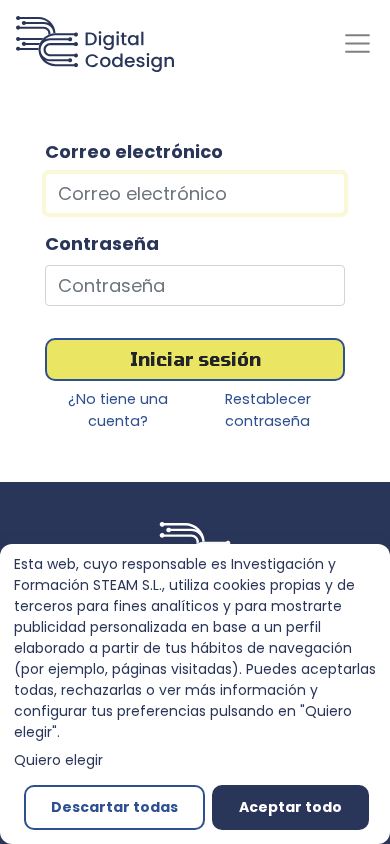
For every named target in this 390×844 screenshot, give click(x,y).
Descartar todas (114, 807)
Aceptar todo (290, 807)
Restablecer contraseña (268, 410)
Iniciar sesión (195, 359)
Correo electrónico (134, 151)
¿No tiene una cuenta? (118, 410)
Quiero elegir (58, 760)
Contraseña (102, 243)
